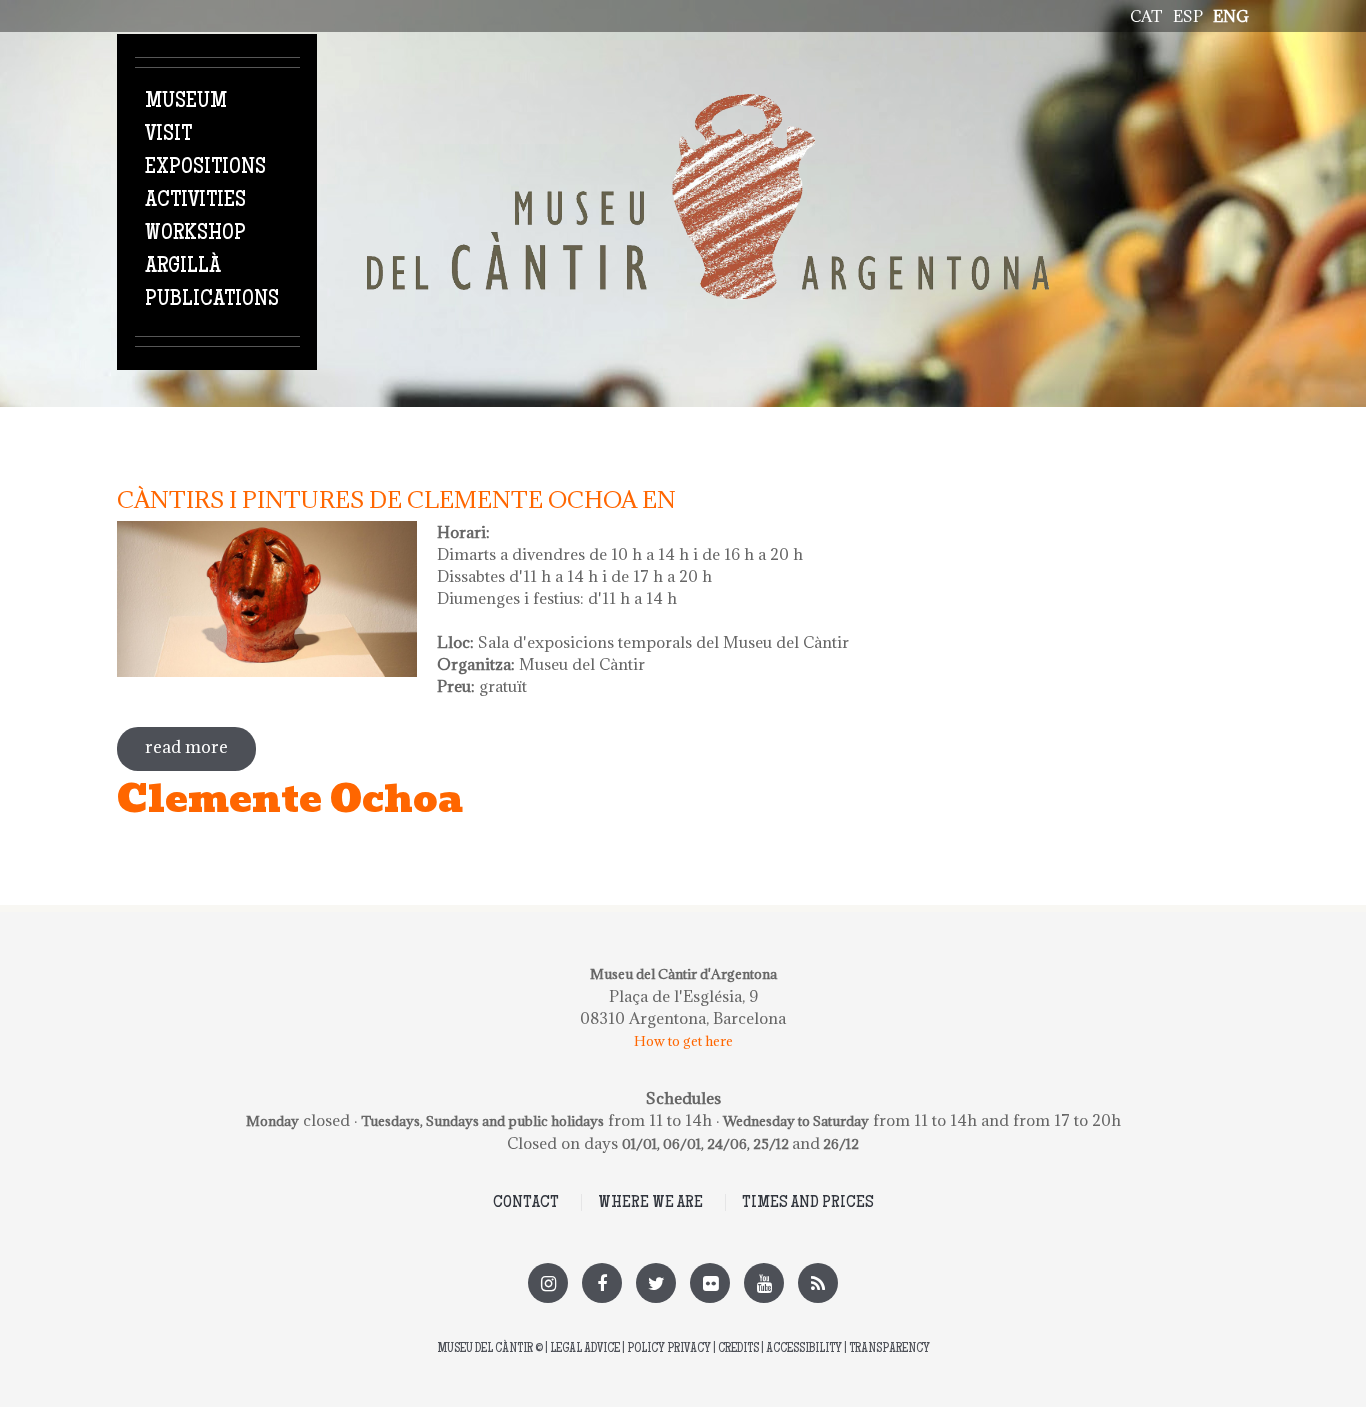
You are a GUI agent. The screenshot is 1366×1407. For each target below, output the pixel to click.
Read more (200, 747)
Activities (195, 201)
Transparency (889, 1349)
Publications (212, 300)
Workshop (195, 234)
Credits (738, 1349)
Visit (168, 135)
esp (1188, 16)
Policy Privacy (669, 1349)
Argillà (183, 267)
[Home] (708, 105)
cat (1146, 16)
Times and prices (808, 1203)
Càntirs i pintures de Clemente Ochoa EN (396, 499)
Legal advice (585, 1349)
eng (1231, 16)
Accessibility (804, 1349)
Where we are (650, 1203)
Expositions (205, 168)
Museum (186, 102)
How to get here (683, 1041)
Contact (526, 1203)
